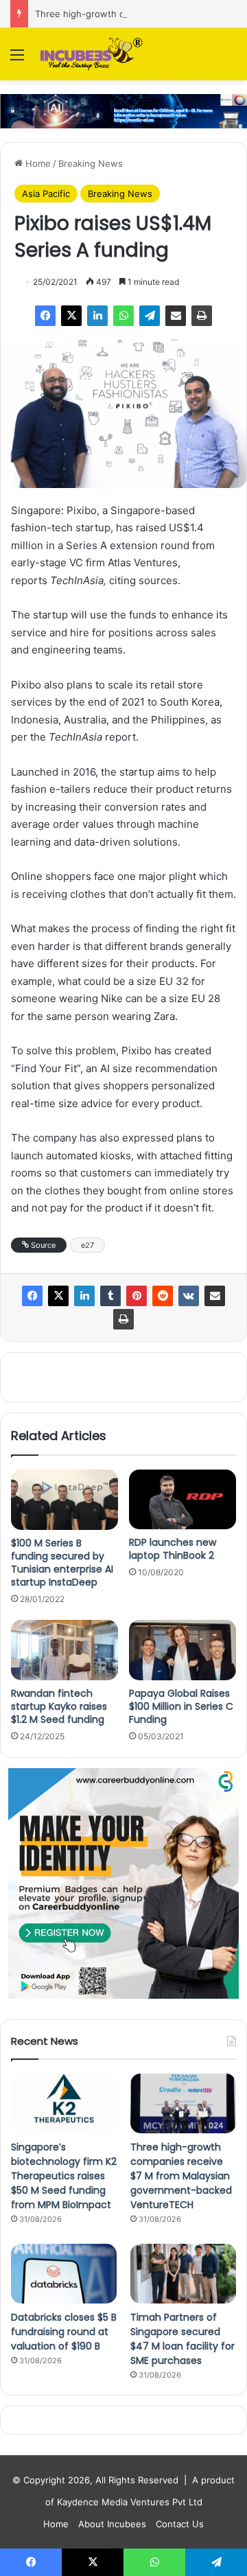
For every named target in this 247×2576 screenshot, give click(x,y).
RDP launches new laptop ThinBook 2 (173, 1549)
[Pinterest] (137, 1296)
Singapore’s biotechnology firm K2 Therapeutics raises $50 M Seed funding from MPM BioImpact (64, 2176)
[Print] (202, 316)
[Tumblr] (110, 1296)
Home (37, 163)
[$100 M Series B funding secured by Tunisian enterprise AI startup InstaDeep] (64, 1500)
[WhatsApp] (123, 316)
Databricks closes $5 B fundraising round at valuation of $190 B (64, 2332)
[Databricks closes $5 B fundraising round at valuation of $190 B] (64, 2274)
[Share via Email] (176, 316)
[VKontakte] (189, 1296)
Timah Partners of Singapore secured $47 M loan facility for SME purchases (183, 2339)
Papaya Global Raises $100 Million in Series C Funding (181, 1706)
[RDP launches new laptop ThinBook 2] (183, 1499)
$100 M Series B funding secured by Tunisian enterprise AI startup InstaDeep (62, 1563)
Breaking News (91, 163)
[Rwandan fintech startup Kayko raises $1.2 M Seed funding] (64, 1650)
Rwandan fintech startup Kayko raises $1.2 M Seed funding (59, 1706)
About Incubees (112, 2524)
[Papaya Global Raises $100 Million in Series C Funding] (183, 1650)
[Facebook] (45, 316)
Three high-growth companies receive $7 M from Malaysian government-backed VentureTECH (181, 2176)
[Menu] (17, 59)
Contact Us (180, 2524)
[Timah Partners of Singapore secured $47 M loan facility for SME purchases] (183, 2274)
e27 (87, 1245)
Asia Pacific (46, 194)
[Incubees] (89, 54)
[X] (71, 316)
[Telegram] (150, 316)
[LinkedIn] (97, 316)
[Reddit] (163, 1296)
